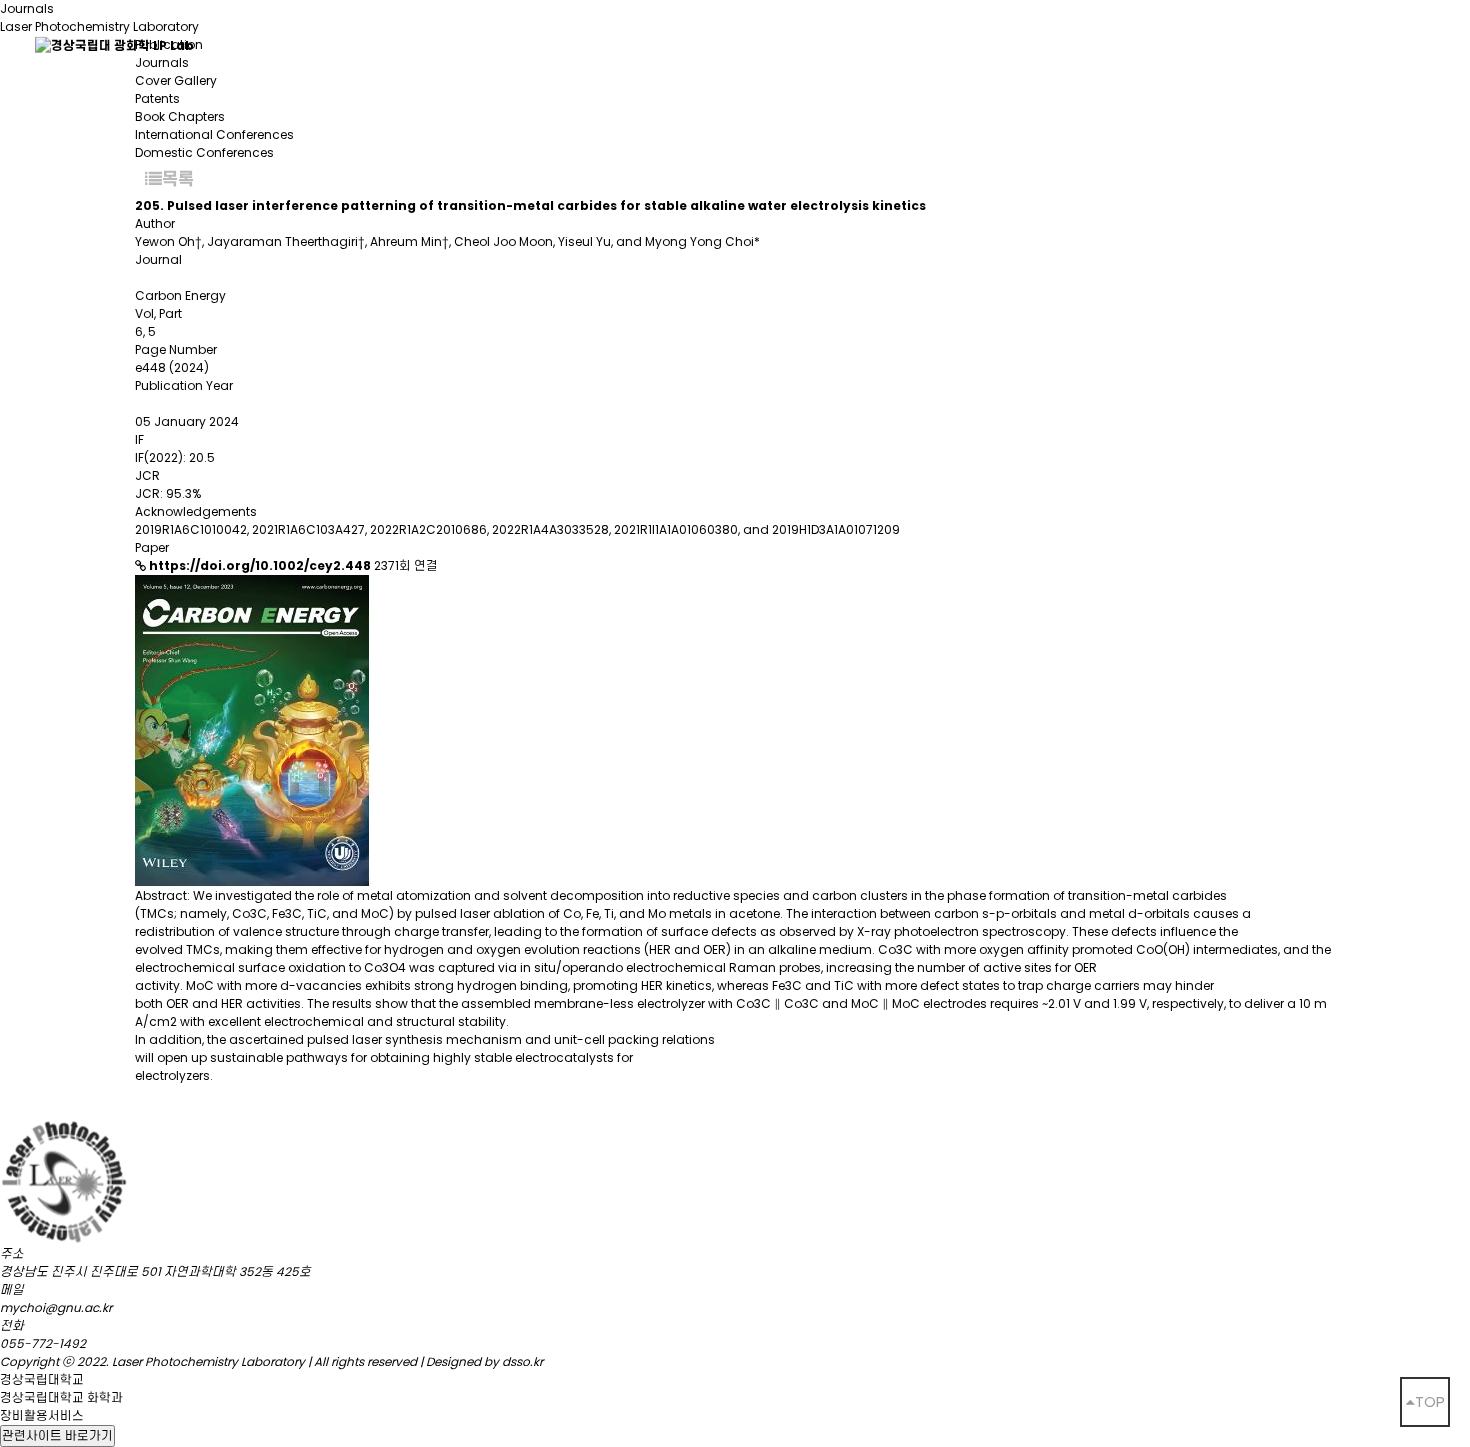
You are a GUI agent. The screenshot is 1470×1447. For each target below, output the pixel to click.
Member (446, 44)
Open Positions (1370, 44)
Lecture (1203, 44)
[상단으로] (1425, 1402)
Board (579, 44)
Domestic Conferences (204, 152)
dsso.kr (522, 1361)
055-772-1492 (43, 1343)
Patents (157, 98)
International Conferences (214, 134)
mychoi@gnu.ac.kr (56, 1307)
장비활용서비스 (42, 1415)
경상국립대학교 (42, 1379)
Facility (707, 44)
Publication (1053, 44)
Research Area (870, 44)
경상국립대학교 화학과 (61, 1397)
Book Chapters (180, 116)
